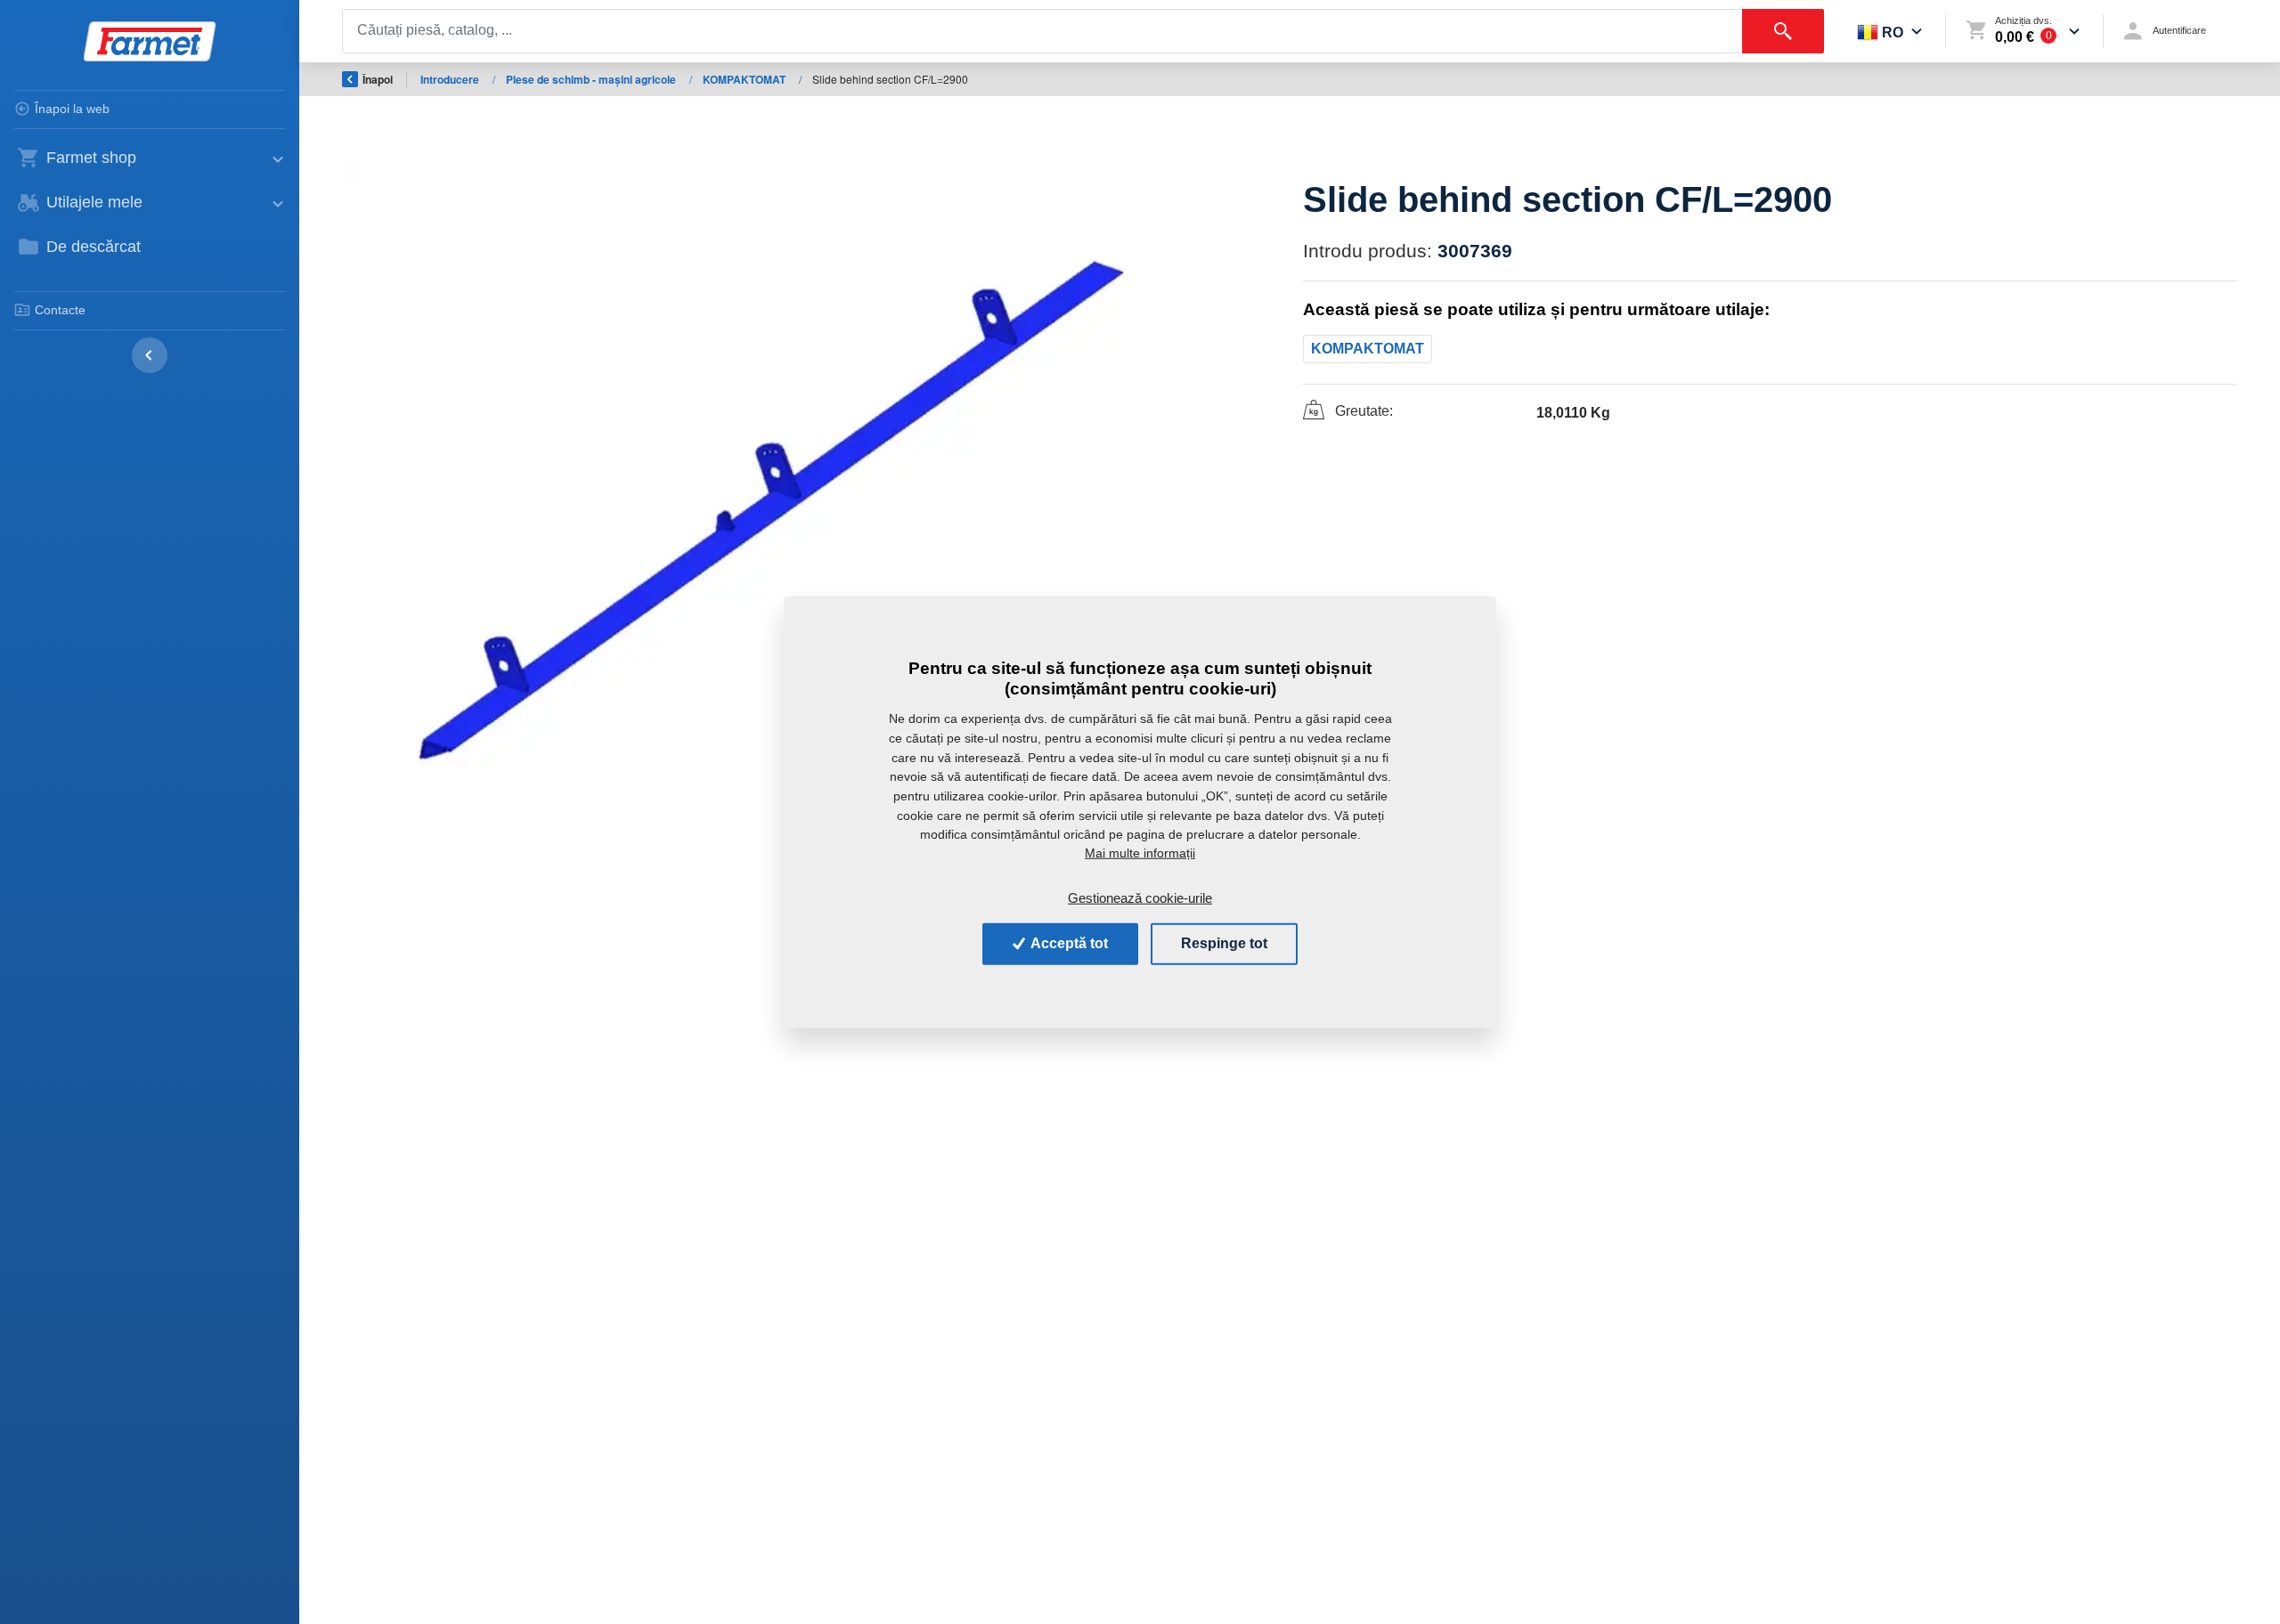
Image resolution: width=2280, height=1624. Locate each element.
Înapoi (378, 79)
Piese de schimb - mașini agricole (592, 79)
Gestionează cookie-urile (1140, 897)
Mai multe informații (1140, 853)
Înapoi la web (72, 109)
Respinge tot (1224, 943)
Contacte (60, 310)
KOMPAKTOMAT (745, 79)
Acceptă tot (1068, 943)
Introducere (451, 79)
